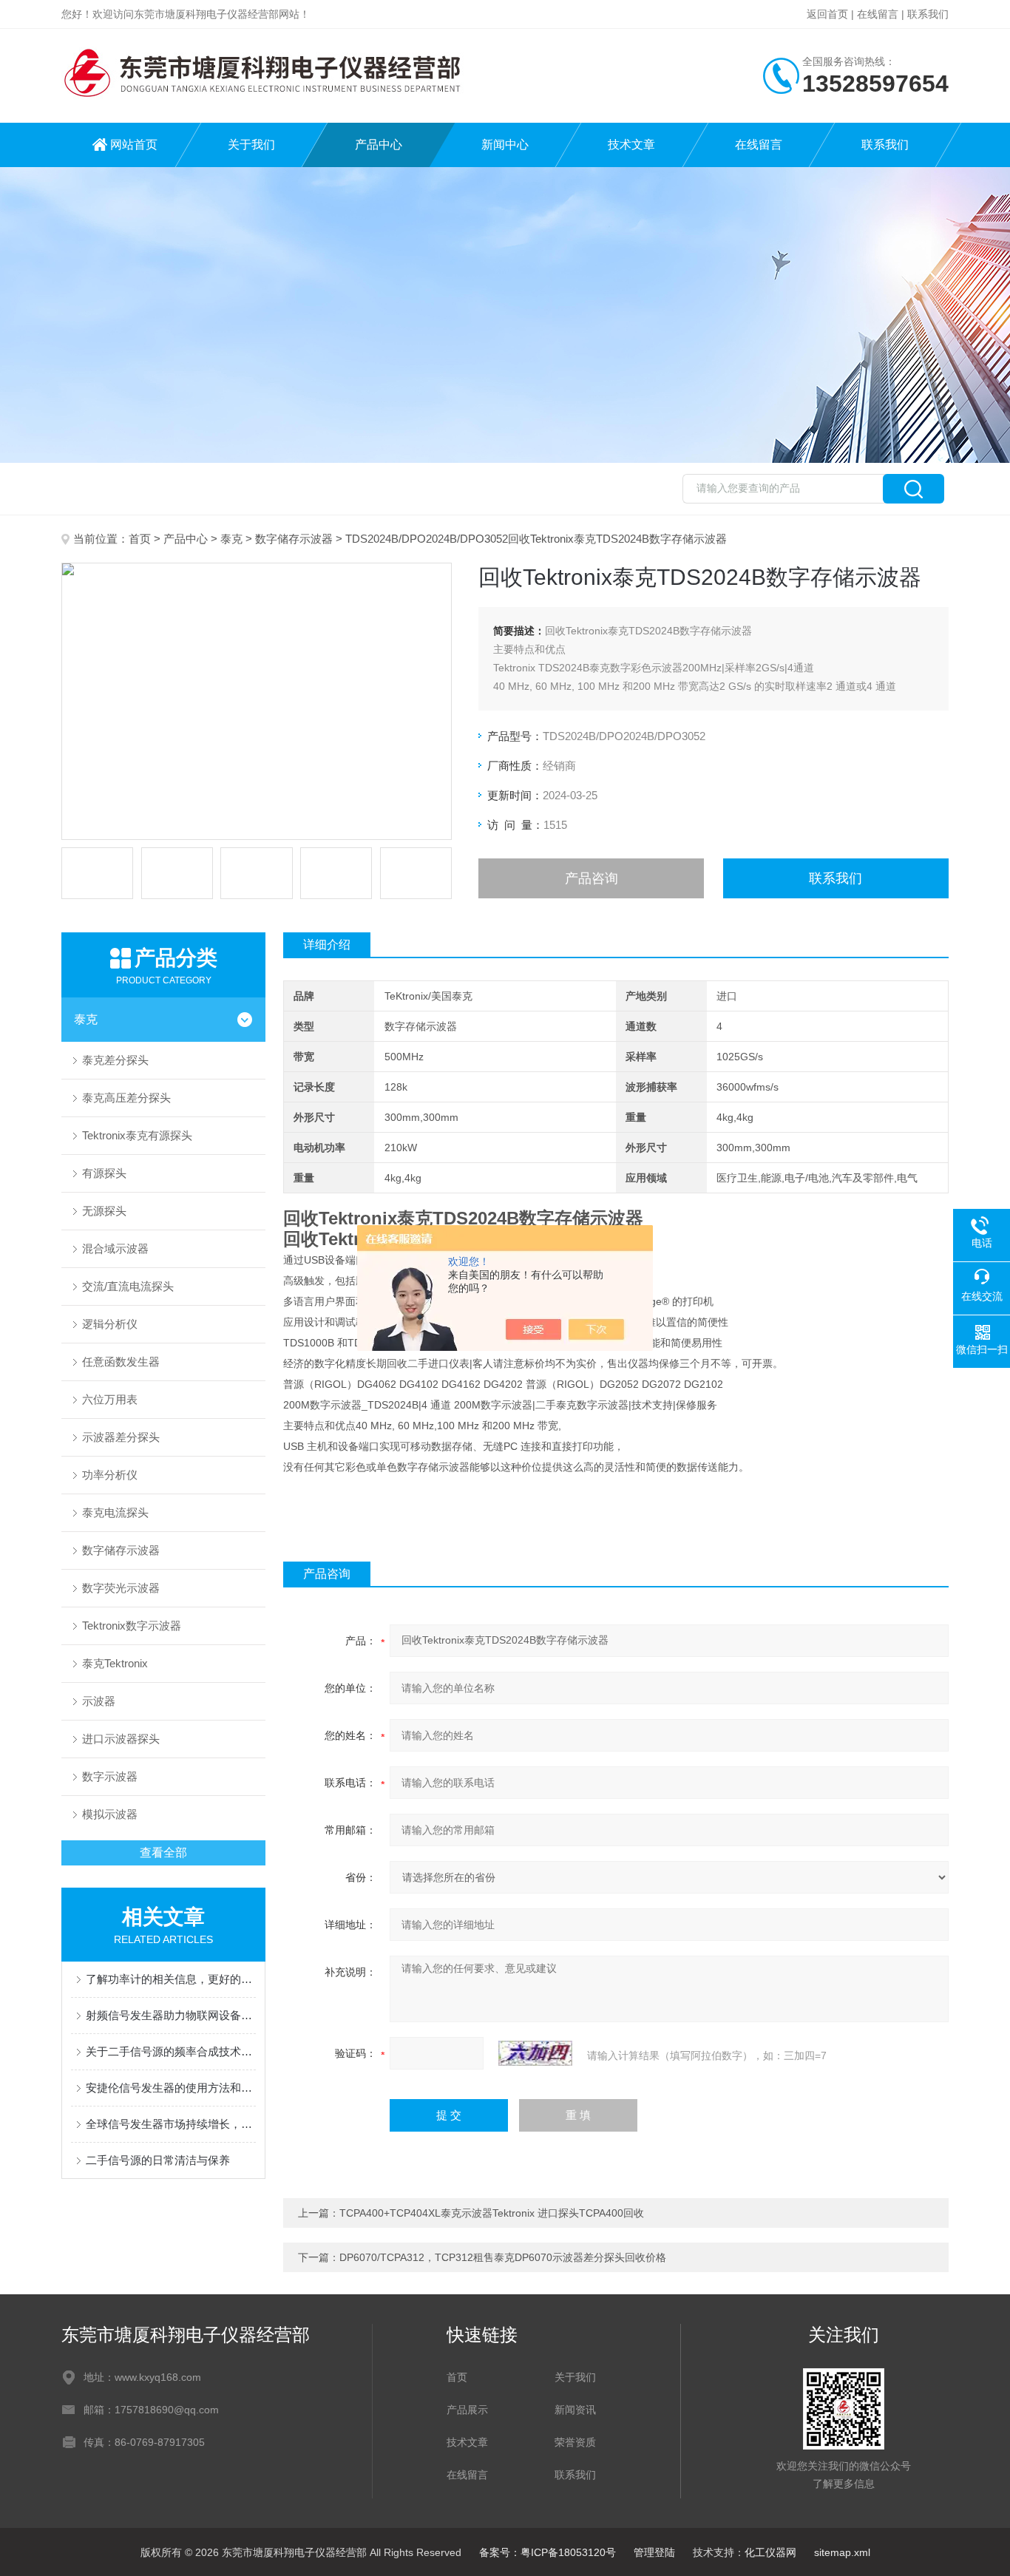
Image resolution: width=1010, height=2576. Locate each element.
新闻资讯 (575, 2410)
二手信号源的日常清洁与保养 (158, 2160)
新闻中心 (505, 145)
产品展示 (467, 2410)
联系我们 (928, 14)
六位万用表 (110, 1399)
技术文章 (631, 145)
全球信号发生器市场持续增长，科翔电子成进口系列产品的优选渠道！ (171, 2124)
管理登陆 (654, 2552)
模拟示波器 (110, 1814)
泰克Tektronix (115, 1663)
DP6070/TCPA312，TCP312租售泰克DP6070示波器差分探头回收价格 (503, 2257)
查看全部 (163, 1853)
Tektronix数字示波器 (132, 1626)
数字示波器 (110, 1776)
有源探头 (104, 1173)
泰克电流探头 (115, 1512)
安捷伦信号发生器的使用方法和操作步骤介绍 (171, 2088)
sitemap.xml (842, 2552)
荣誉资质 (575, 2442)
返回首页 (827, 14)
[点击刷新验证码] (535, 2053)
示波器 (99, 1701)
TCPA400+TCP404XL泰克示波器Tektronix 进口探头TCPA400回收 (492, 2213)
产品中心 (379, 145)
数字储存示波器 (294, 539)
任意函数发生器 (121, 1362)
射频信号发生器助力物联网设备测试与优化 (171, 2015)
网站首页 (134, 145)
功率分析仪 (110, 1475)
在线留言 (878, 14)
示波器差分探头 (121, 1437)
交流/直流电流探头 (128, 1286)
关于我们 (251, 145)
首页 (140, 539)
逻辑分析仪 (110, 1324)
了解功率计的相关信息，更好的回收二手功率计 (171, 1979)
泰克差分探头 (115, 1060)
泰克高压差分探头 (126, 1098)
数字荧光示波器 (121, 1588)
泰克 (231, 539)
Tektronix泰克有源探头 (137, 1135)
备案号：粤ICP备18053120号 (548, 2552)
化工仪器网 (770, 2552)
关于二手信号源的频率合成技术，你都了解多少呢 (171, 2051)
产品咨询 (592, 878)
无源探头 (104, 1211)
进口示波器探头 (121, 1739)
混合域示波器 (115, 1248)
